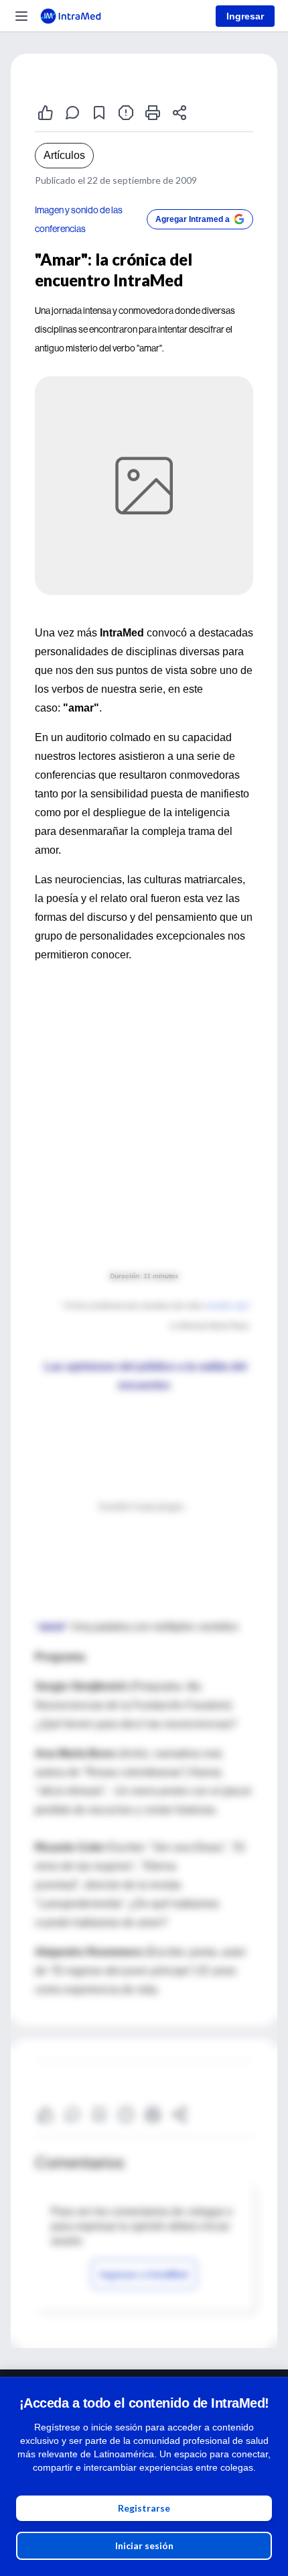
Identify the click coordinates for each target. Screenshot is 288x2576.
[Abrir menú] (21, 16)
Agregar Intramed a (193, 219)
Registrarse (144, 2508)
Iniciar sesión (144, 2545)
